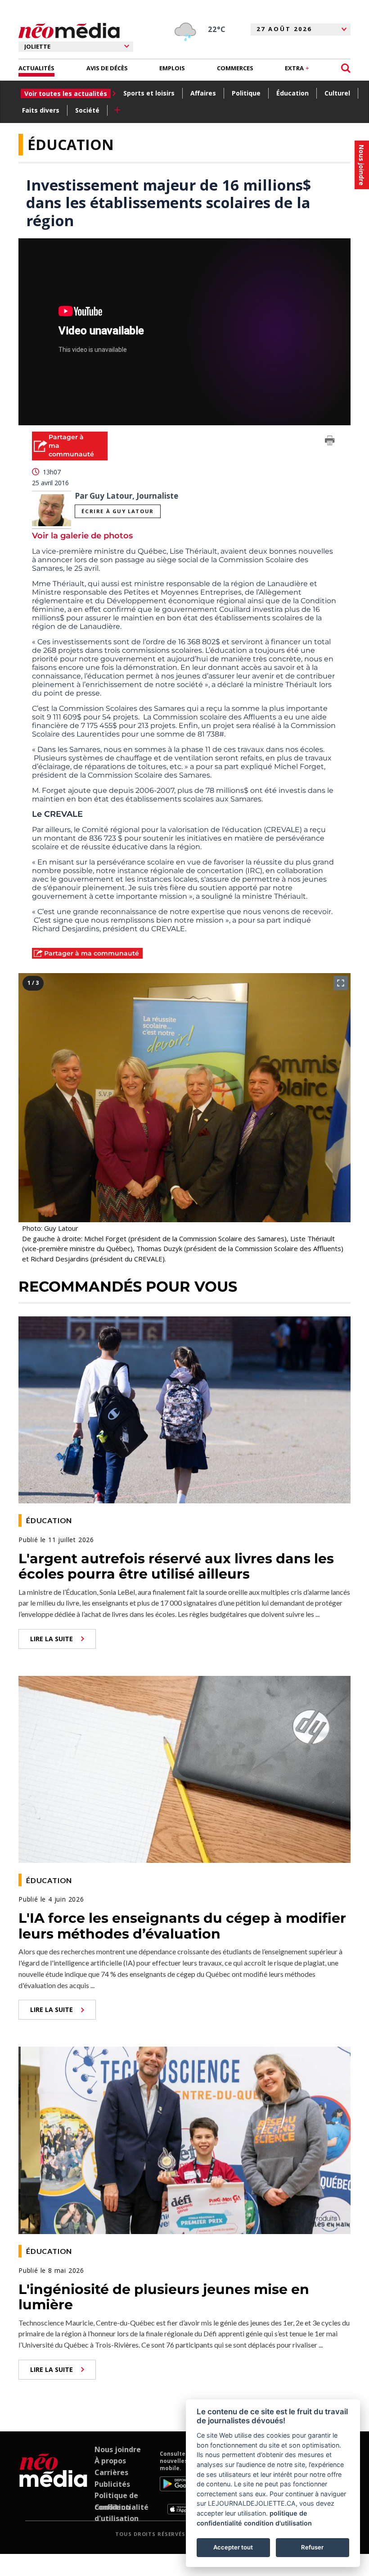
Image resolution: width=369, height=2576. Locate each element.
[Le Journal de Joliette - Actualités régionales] (69, 31)
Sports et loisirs (149, 93)
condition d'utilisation (278, 2523)
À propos (110, 2461)
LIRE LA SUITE (52, 1639)
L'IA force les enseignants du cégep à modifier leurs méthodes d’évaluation (182, 1926)
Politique (246, 93)
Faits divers (41, 110)
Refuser (312, 2547)
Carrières (111, 2472)
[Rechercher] (346, 68)
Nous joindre (118, 2449)
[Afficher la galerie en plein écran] (341, 983)
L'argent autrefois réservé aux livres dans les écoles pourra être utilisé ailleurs (176, 1566)
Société (87, 110)
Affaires (203, 93)
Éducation (292, 93)
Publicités (112, 2484)
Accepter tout (233, 2547)
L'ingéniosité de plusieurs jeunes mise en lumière (164, 2297)
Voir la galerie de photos (82, 536)
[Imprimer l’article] (330, 442)
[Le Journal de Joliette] (53, 2482)
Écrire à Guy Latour (117, 511)
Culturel (337, 93)
